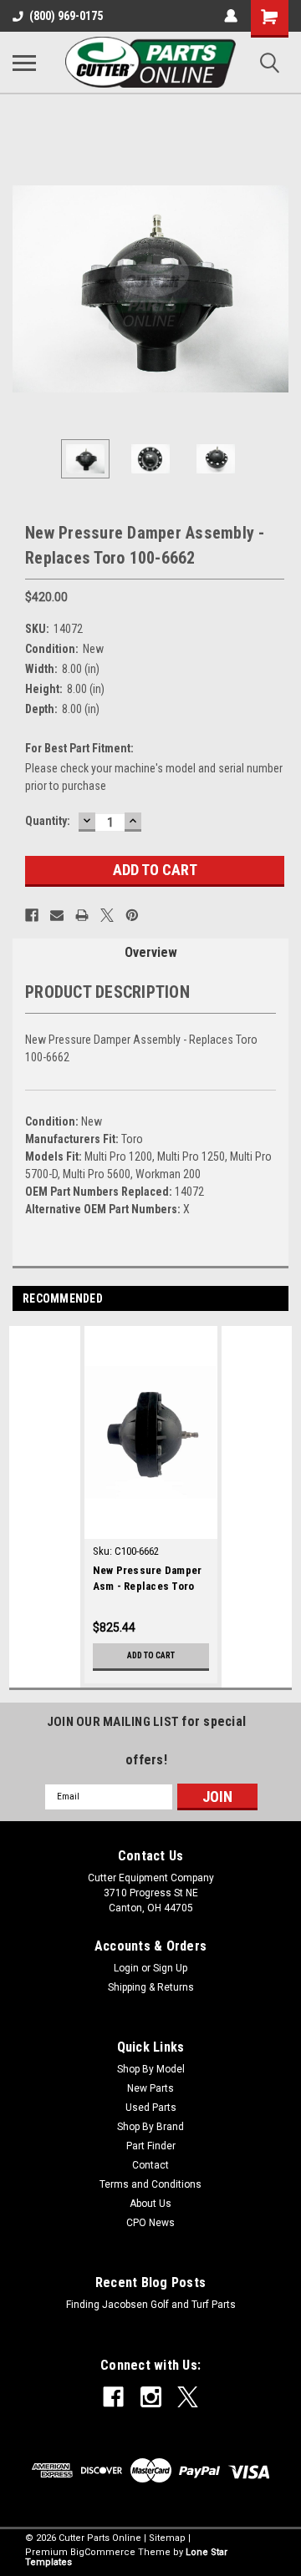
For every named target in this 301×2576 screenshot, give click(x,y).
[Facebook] (32, 915)
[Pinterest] (132, 915)
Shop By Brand (150, 2127)
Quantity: (48, 821)
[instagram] (151, 2397)
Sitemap (167, 2538)
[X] (107, 915)
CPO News (150, 2223)
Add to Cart (151, 1655)
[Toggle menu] (24, 63)
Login (126, 1968)
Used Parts (151, 2108)
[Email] (57, 915)
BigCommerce (103, 2552)
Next (276, 289)
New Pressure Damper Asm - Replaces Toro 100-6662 (148, 1580)
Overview (151, 952)
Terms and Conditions (150, 2184)
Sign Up (170, 1968)
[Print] (82, 915)
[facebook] (113, 2397)
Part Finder (151, 2146)
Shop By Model (151, 2069)
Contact (150, 2165)
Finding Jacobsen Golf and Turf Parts (151, 2305)
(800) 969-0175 (66, 16)
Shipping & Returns (151, 1987)
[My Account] (231, 16)
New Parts (150, 2088)
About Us (150, 2204)
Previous (25, 289)
